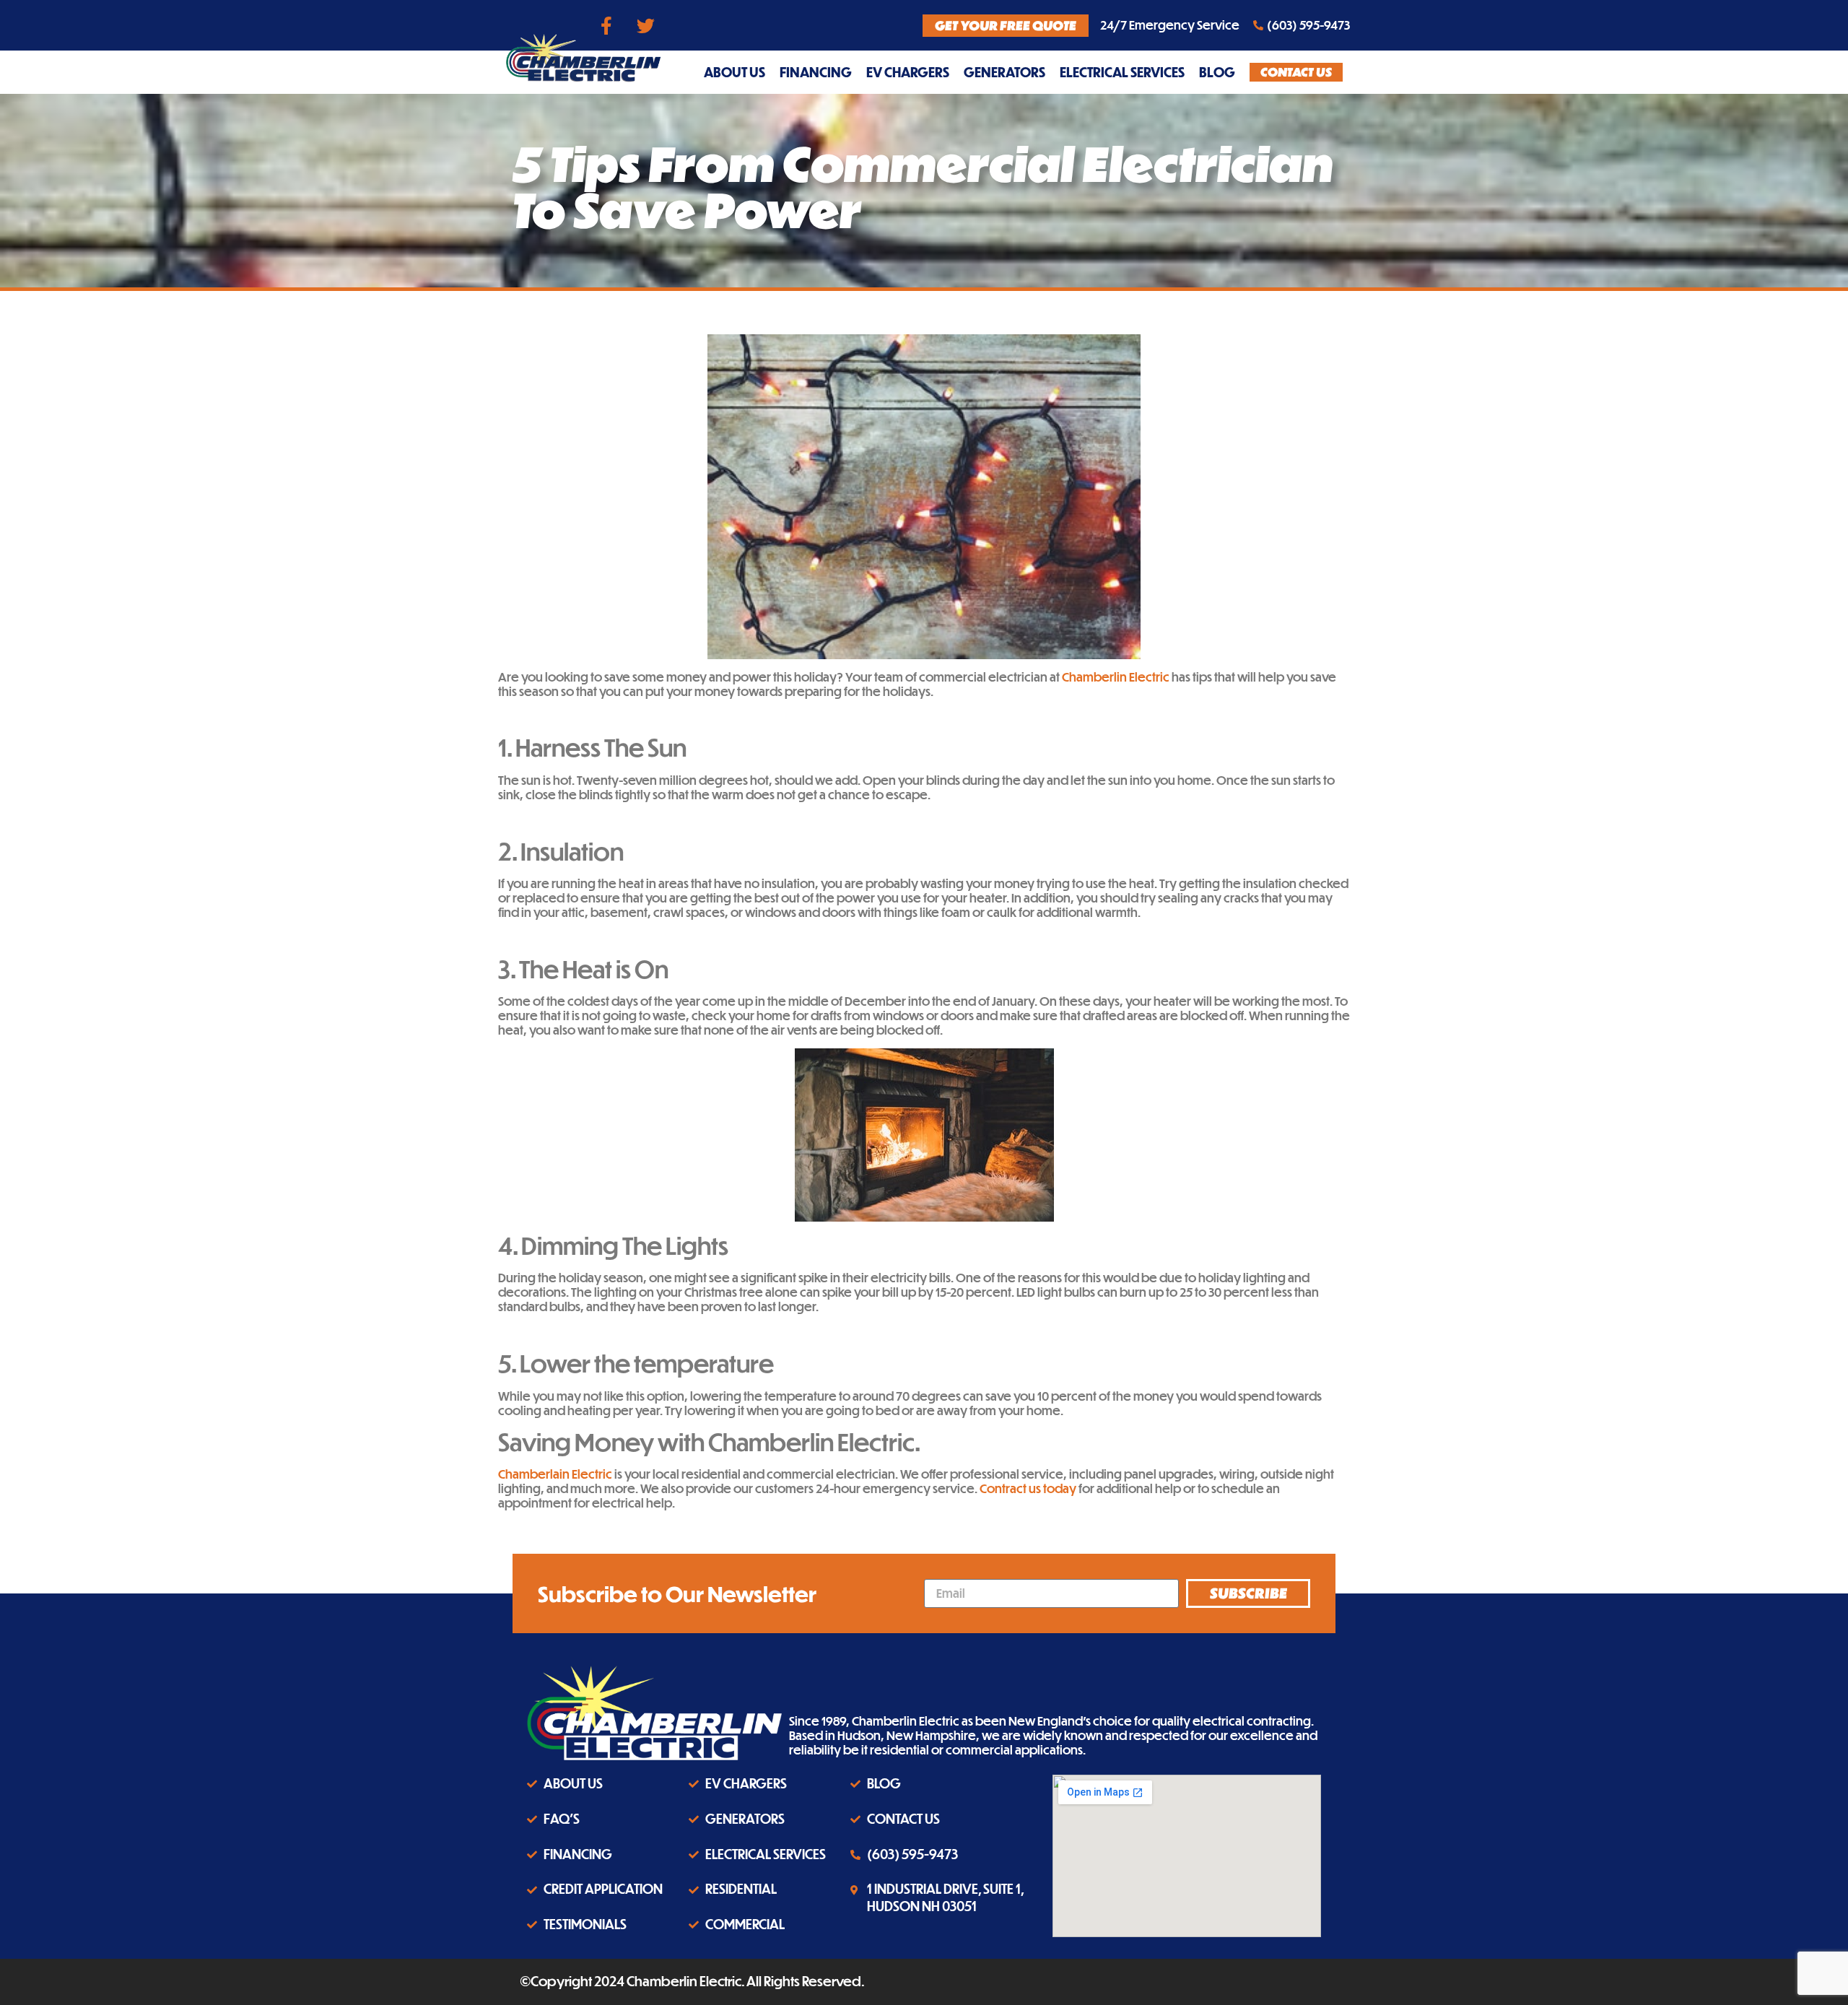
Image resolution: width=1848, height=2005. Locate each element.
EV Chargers (908, 72)
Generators (1004, 72)
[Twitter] (646, 25)
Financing (816, 72)
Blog (1217, 72)
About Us (735, 72)
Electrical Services (1122, 72)
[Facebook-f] (606, 25)
